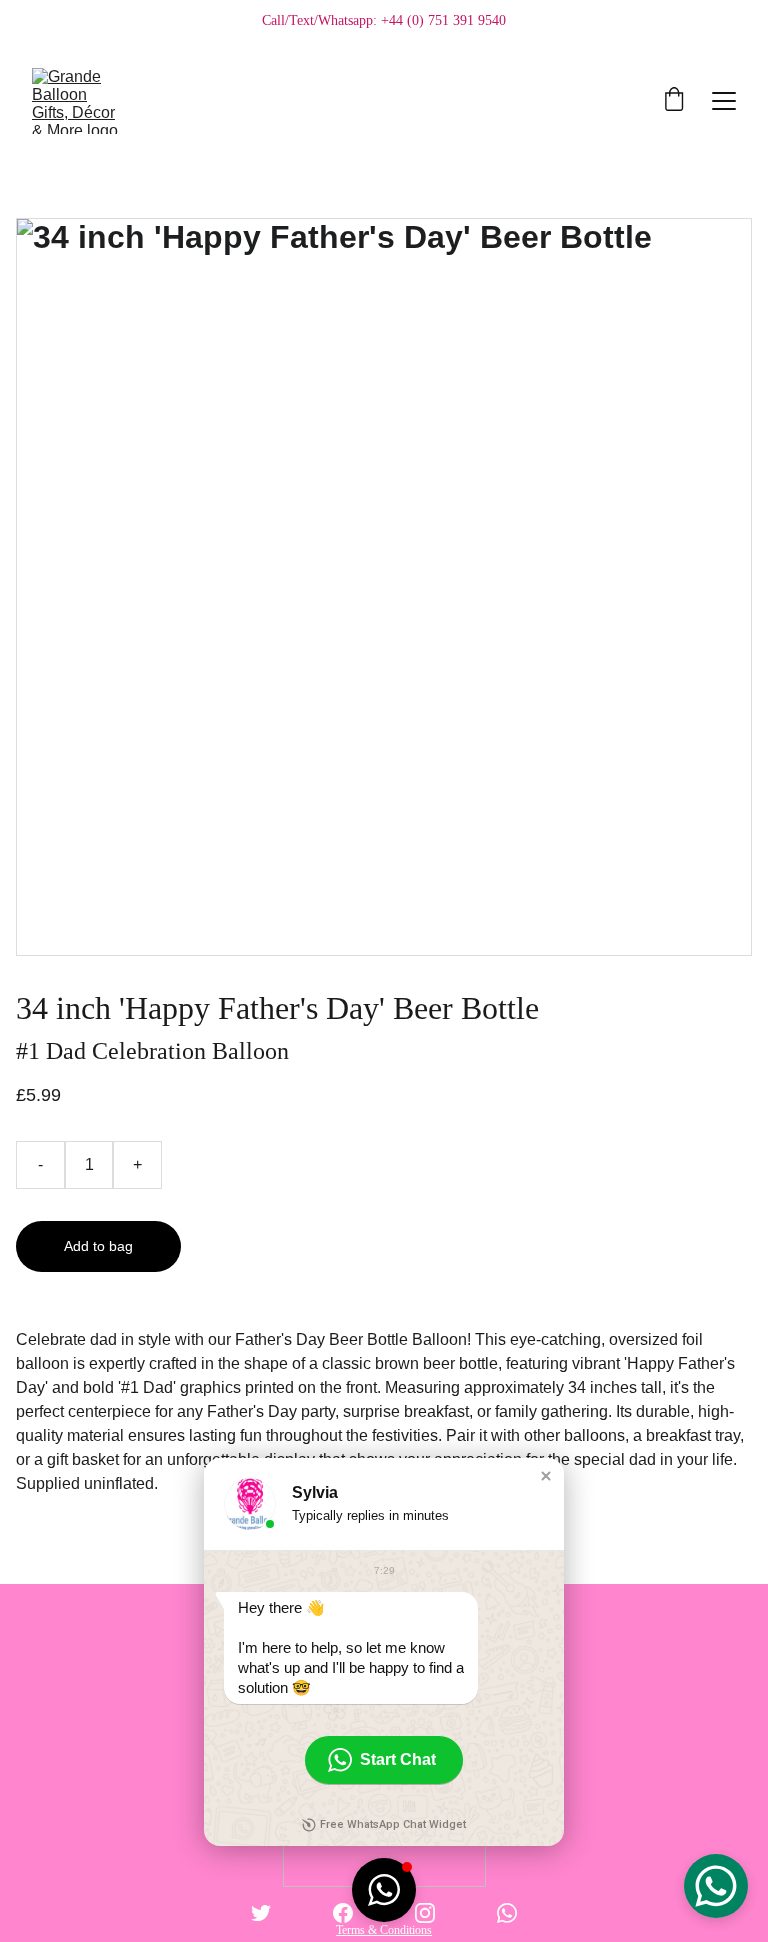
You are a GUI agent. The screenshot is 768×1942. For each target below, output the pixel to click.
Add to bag (98, 1246)
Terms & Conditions (384, 1930)
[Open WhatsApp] (716, 1886)
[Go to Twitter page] (261, 1913)
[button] (546, 1476)
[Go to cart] (674, 101)
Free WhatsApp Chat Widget (393, 1824)
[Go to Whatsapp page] (507, 1913)
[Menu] (724, 101)
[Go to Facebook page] (343, 1913)
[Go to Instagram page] (425, 1913)
